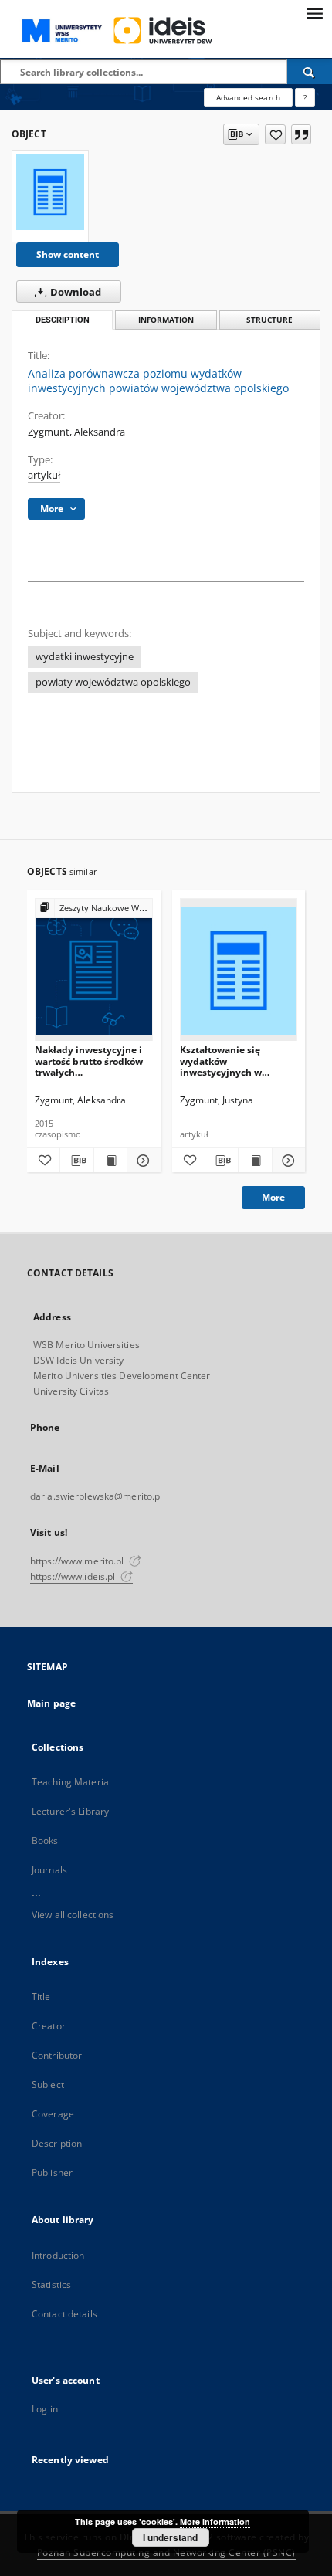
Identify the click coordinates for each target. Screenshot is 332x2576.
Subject (48, 2085)
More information (215, 2522)
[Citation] (301, 134)
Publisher (52, 2173)
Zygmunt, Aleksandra (76, 432)
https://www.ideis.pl (74, 1576)
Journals (49, 1870)
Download (75, 292)
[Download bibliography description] (76, 1161)
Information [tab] (166, 320)
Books (45, 1840)
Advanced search (248, 97)
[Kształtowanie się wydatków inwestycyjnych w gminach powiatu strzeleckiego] (239, 970)
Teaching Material (71, 1782)
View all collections (73, 1915)
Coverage (53, 2114)
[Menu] (314, 12)
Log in (45, 2409)
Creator (49, 2026)
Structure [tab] (269, 320)
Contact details (64, 2314)
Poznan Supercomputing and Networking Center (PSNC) (166, 2552)
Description (57, 2143)
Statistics (51, 2285)
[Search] (310, 72)
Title (41, 1996)
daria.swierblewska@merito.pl (96, 1496)
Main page (51, 1703)
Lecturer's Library (70, 1811)
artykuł (44, 475)
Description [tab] (63, 320)
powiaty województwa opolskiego (113, 682)
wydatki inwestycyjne (85, 657)
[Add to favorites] (275, 134)
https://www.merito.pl (78, 1561)
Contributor (57, 2055)
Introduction (58, 2255)
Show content (68, 254)
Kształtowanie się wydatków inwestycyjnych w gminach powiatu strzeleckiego (221, 1061)
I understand (170, 2537)
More (273, 1197)
